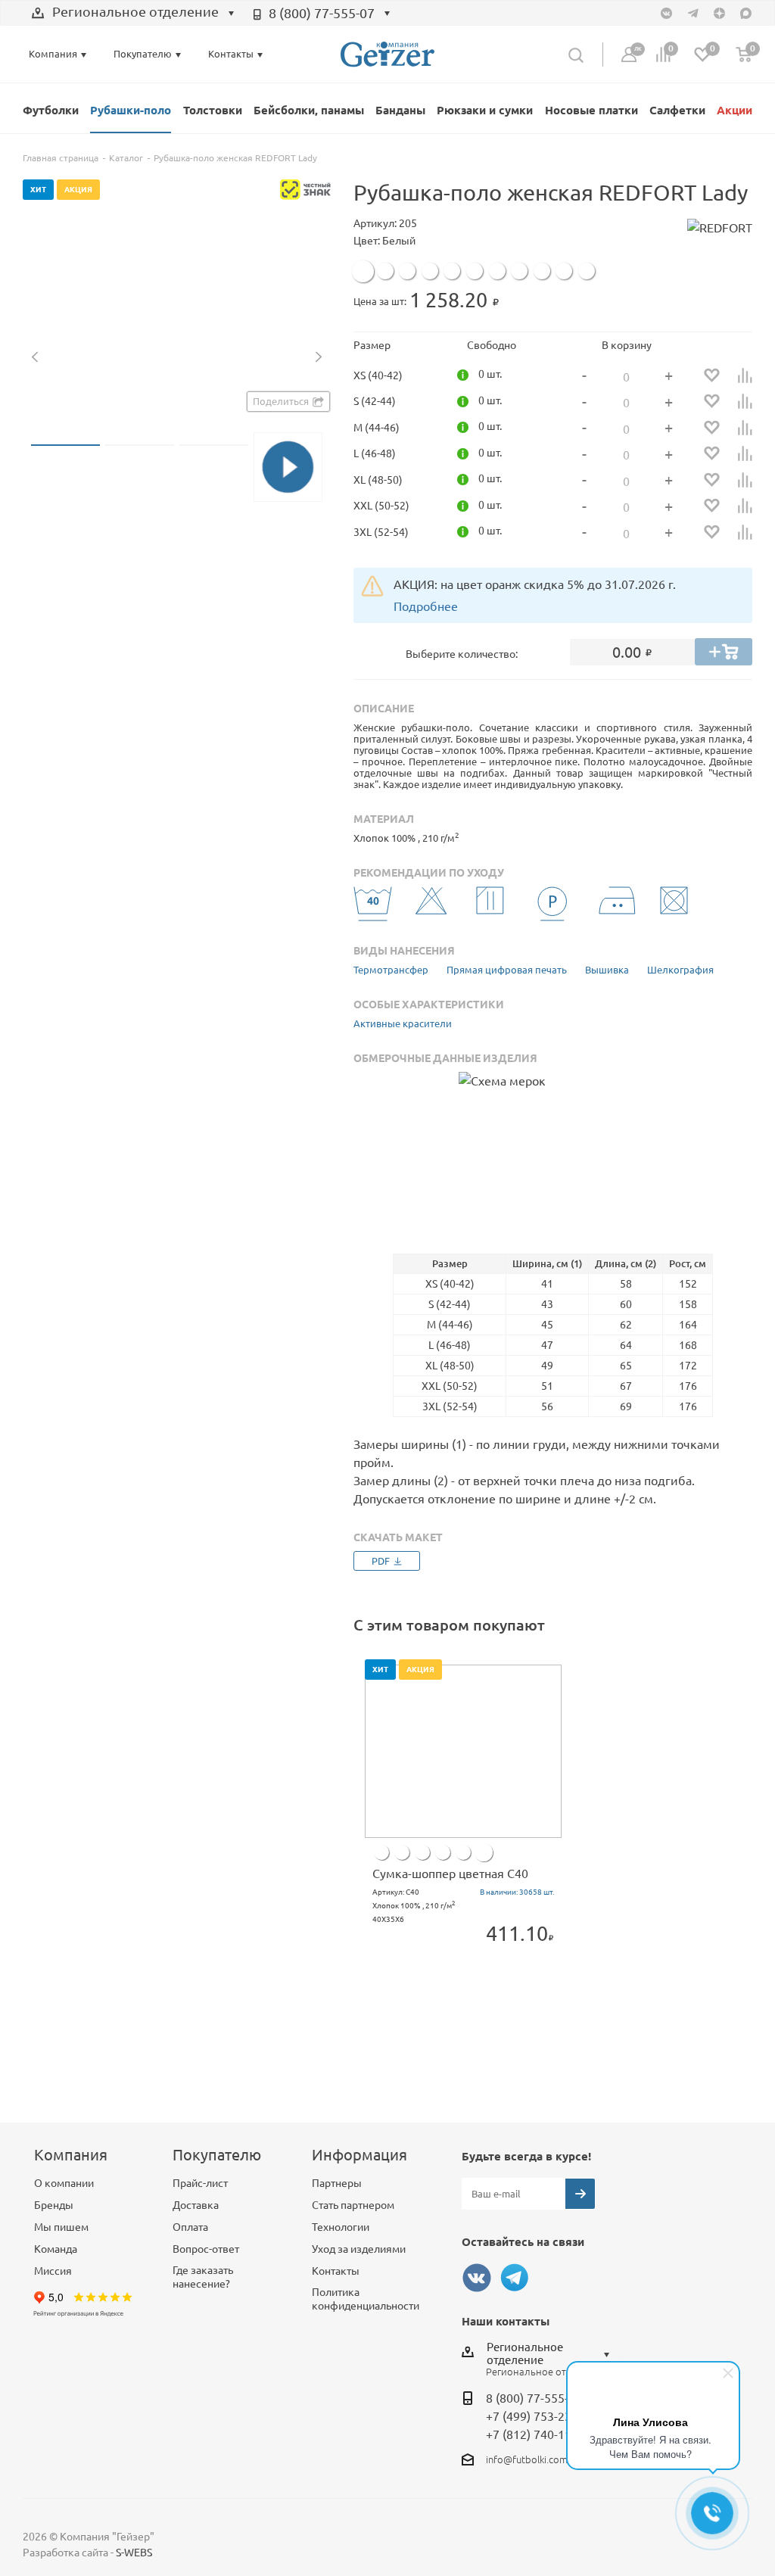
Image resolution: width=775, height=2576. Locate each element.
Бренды (54, 2205)
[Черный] (407, 271)
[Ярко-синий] (452, 271)
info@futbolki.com (527, 2459)
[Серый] (463, 1852)
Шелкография (680, 970)
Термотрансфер (391, 970)
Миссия (53, 2271)
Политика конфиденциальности (366, 2299)
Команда (56, 2249)
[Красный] (564, 271)
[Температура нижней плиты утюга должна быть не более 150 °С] (618, 909)
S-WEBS (134, 2553)
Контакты (336, 2271)
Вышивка (607, 970)
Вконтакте (477, 2278)
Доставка (196, 2205)
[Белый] (363, 271)
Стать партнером (353, 2205)
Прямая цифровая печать (507, 970)
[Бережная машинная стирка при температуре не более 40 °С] (373, 909)
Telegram (515, 2278)
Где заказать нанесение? (203, 2277)
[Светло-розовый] (587, 271)
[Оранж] (542, 271)
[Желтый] (519, 271)
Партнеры (337, 2183)
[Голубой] (475, 271)
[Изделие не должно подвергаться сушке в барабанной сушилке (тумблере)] (679, 909)
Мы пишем (61, 2227)
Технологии (341, 2227)
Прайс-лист (200, 2183)
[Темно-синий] (430, 271)
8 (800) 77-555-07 (322, 13)
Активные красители (403, 1023)
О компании (64, 2183)
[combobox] (133, 14)
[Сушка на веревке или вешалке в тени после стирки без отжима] (495, 909)
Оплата (190, 2227)
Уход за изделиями (359, 2249)
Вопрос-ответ (206, 2249)
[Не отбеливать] (434, 909)
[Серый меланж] (385, 271)
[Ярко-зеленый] (497, 271)
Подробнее (426, 606)
